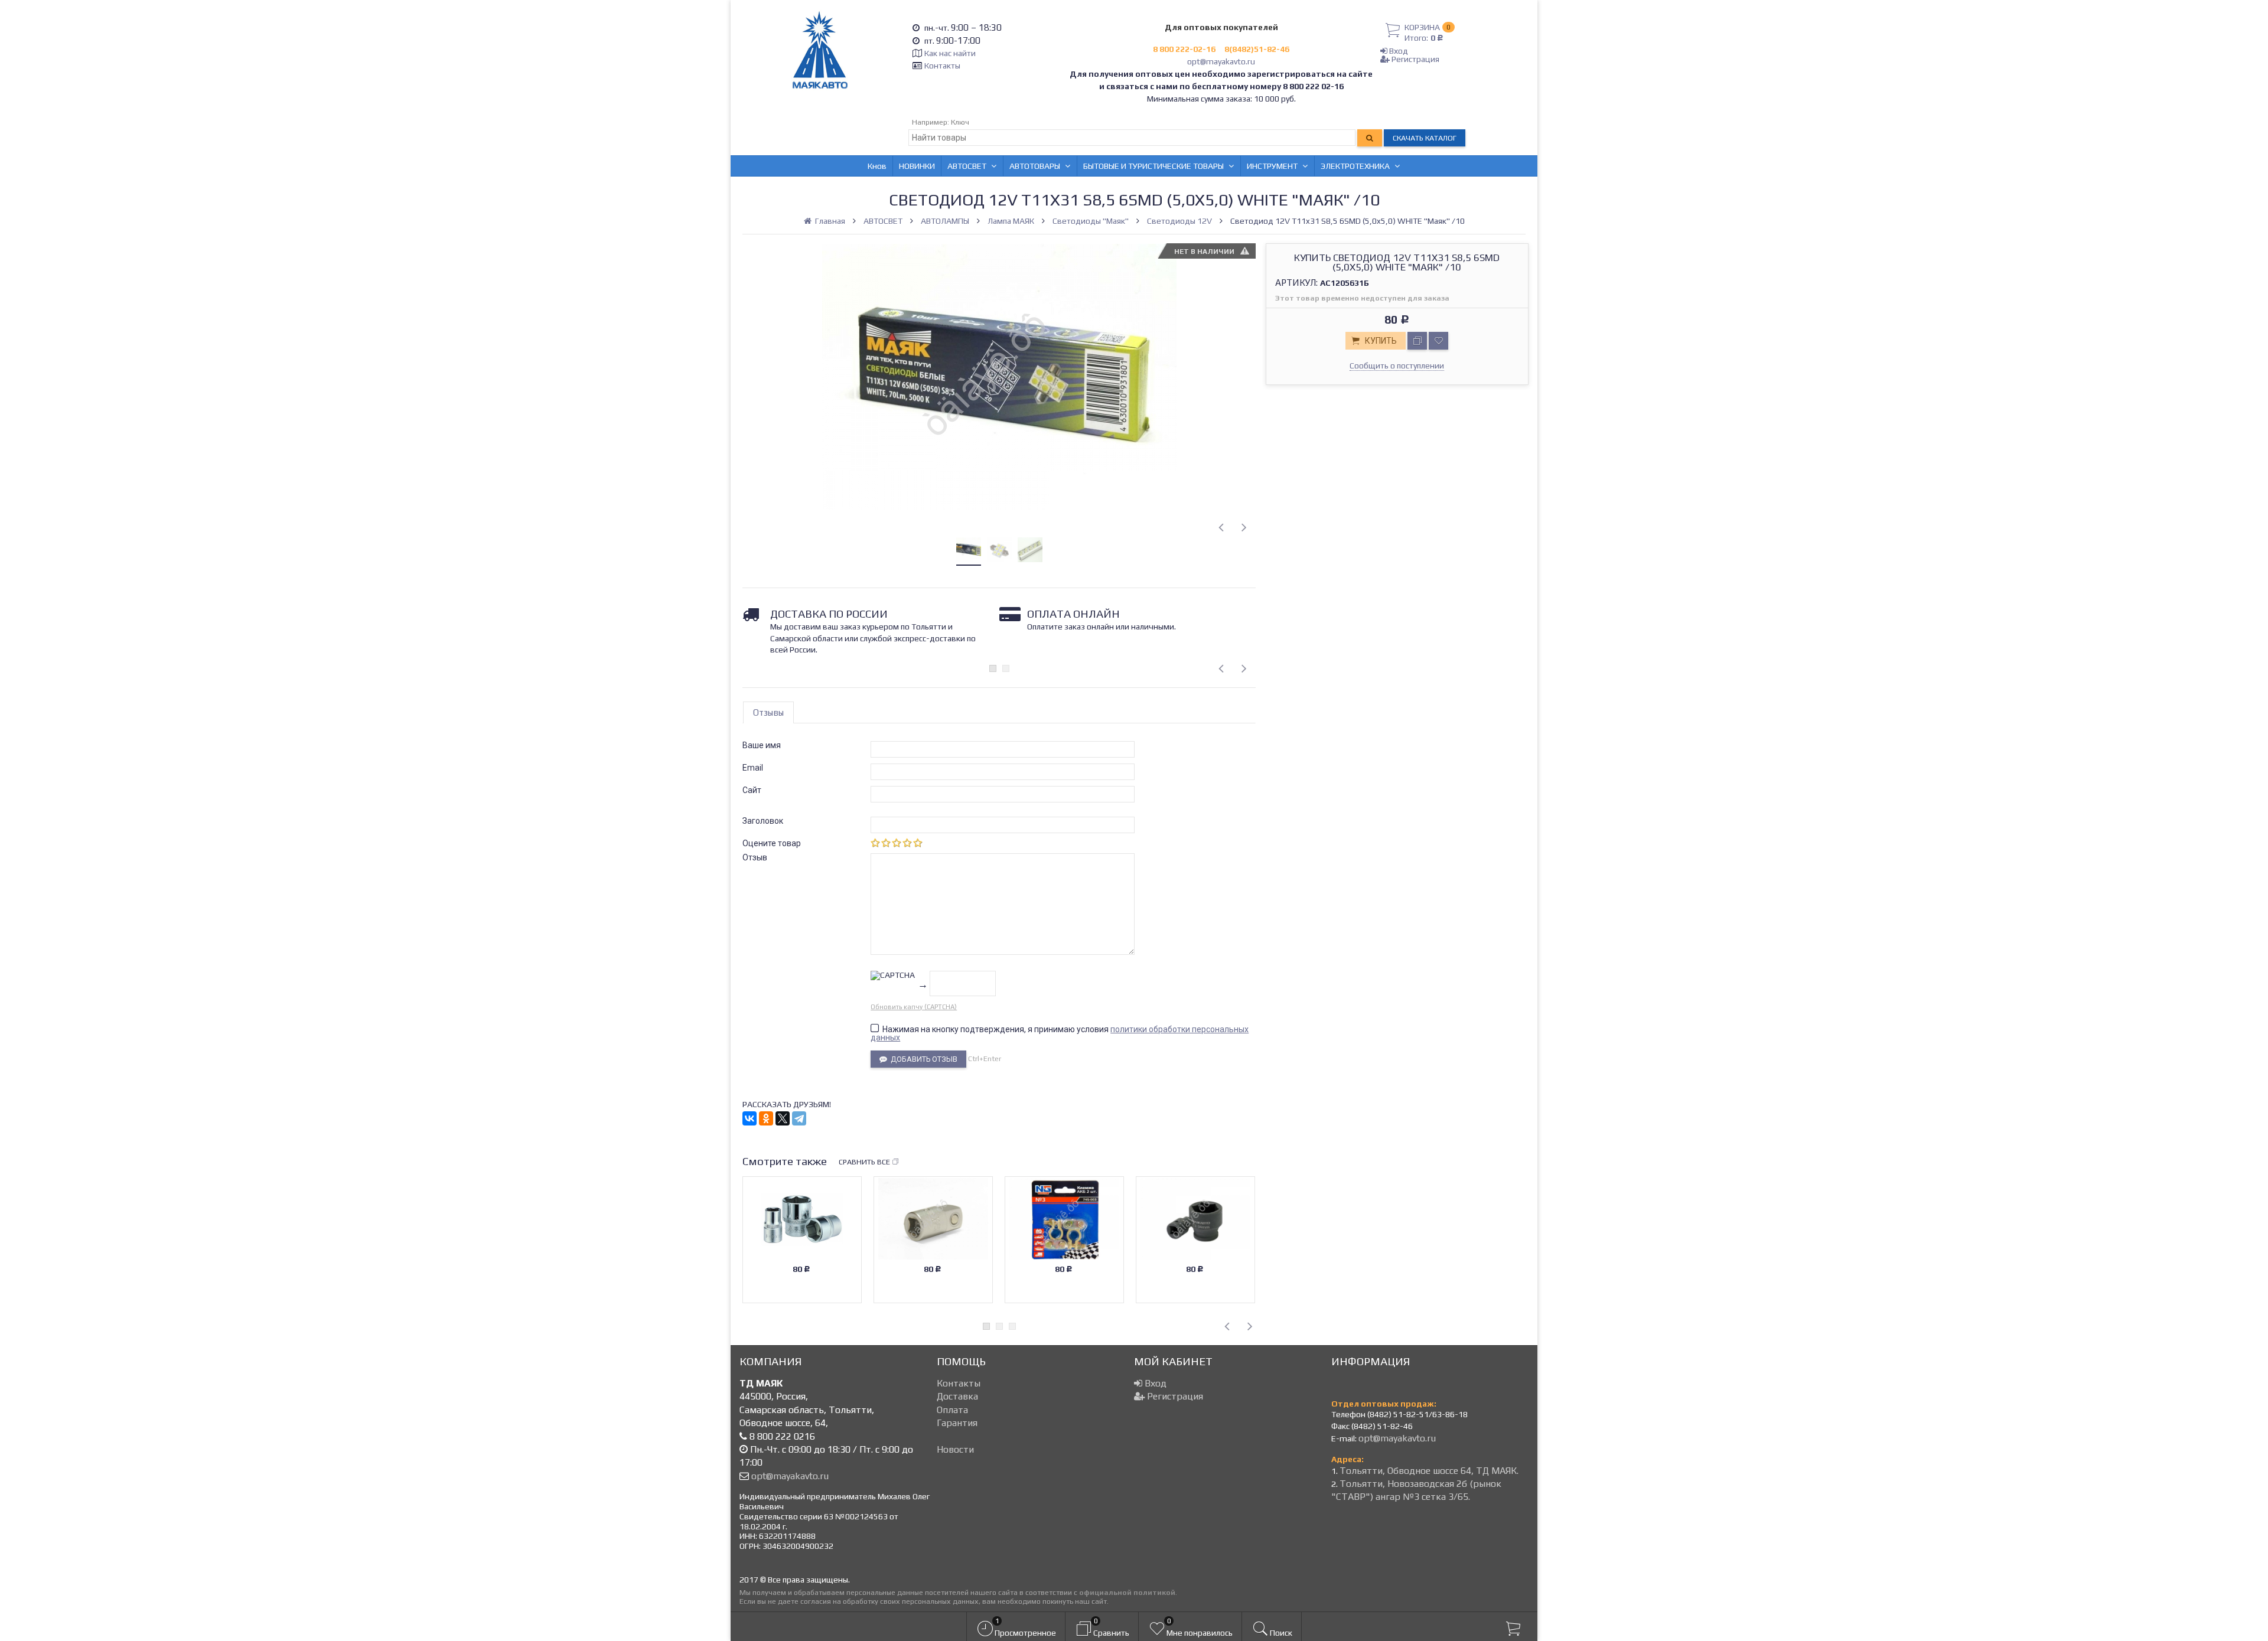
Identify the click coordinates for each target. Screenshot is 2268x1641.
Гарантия (957, 1423)
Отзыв (755, 857)
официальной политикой (1127, 1592)
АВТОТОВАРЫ (1035, 166)
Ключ (960, 122)
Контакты (942, 66)
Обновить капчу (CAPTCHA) (914, 1007)
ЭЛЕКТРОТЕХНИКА (1355, 166)
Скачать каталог (1425, 138)
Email (753, 768)
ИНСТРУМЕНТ (1272, 166)
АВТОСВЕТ (967, 166)
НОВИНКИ (917, 166)
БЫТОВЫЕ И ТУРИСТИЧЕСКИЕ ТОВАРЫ (1153, 166)
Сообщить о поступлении (1397, 366)
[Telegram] (799, 1118)
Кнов (877, 166)
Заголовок (763, 821)
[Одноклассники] (766, 1118)
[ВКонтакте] (750, 1118)
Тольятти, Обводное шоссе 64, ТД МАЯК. (1429, 1471)
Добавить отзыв (922, 1059)
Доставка (957, 1396)
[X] (783, 1118)
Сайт (752, 790)
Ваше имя (762, 745)
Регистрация (1415, 59)
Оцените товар (772, 843)
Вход (1398, 51)
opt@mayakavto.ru (1221, 61)
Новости (955, 1449)
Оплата (952, 1410)
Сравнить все (864, 1162)
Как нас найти (950, 53)
